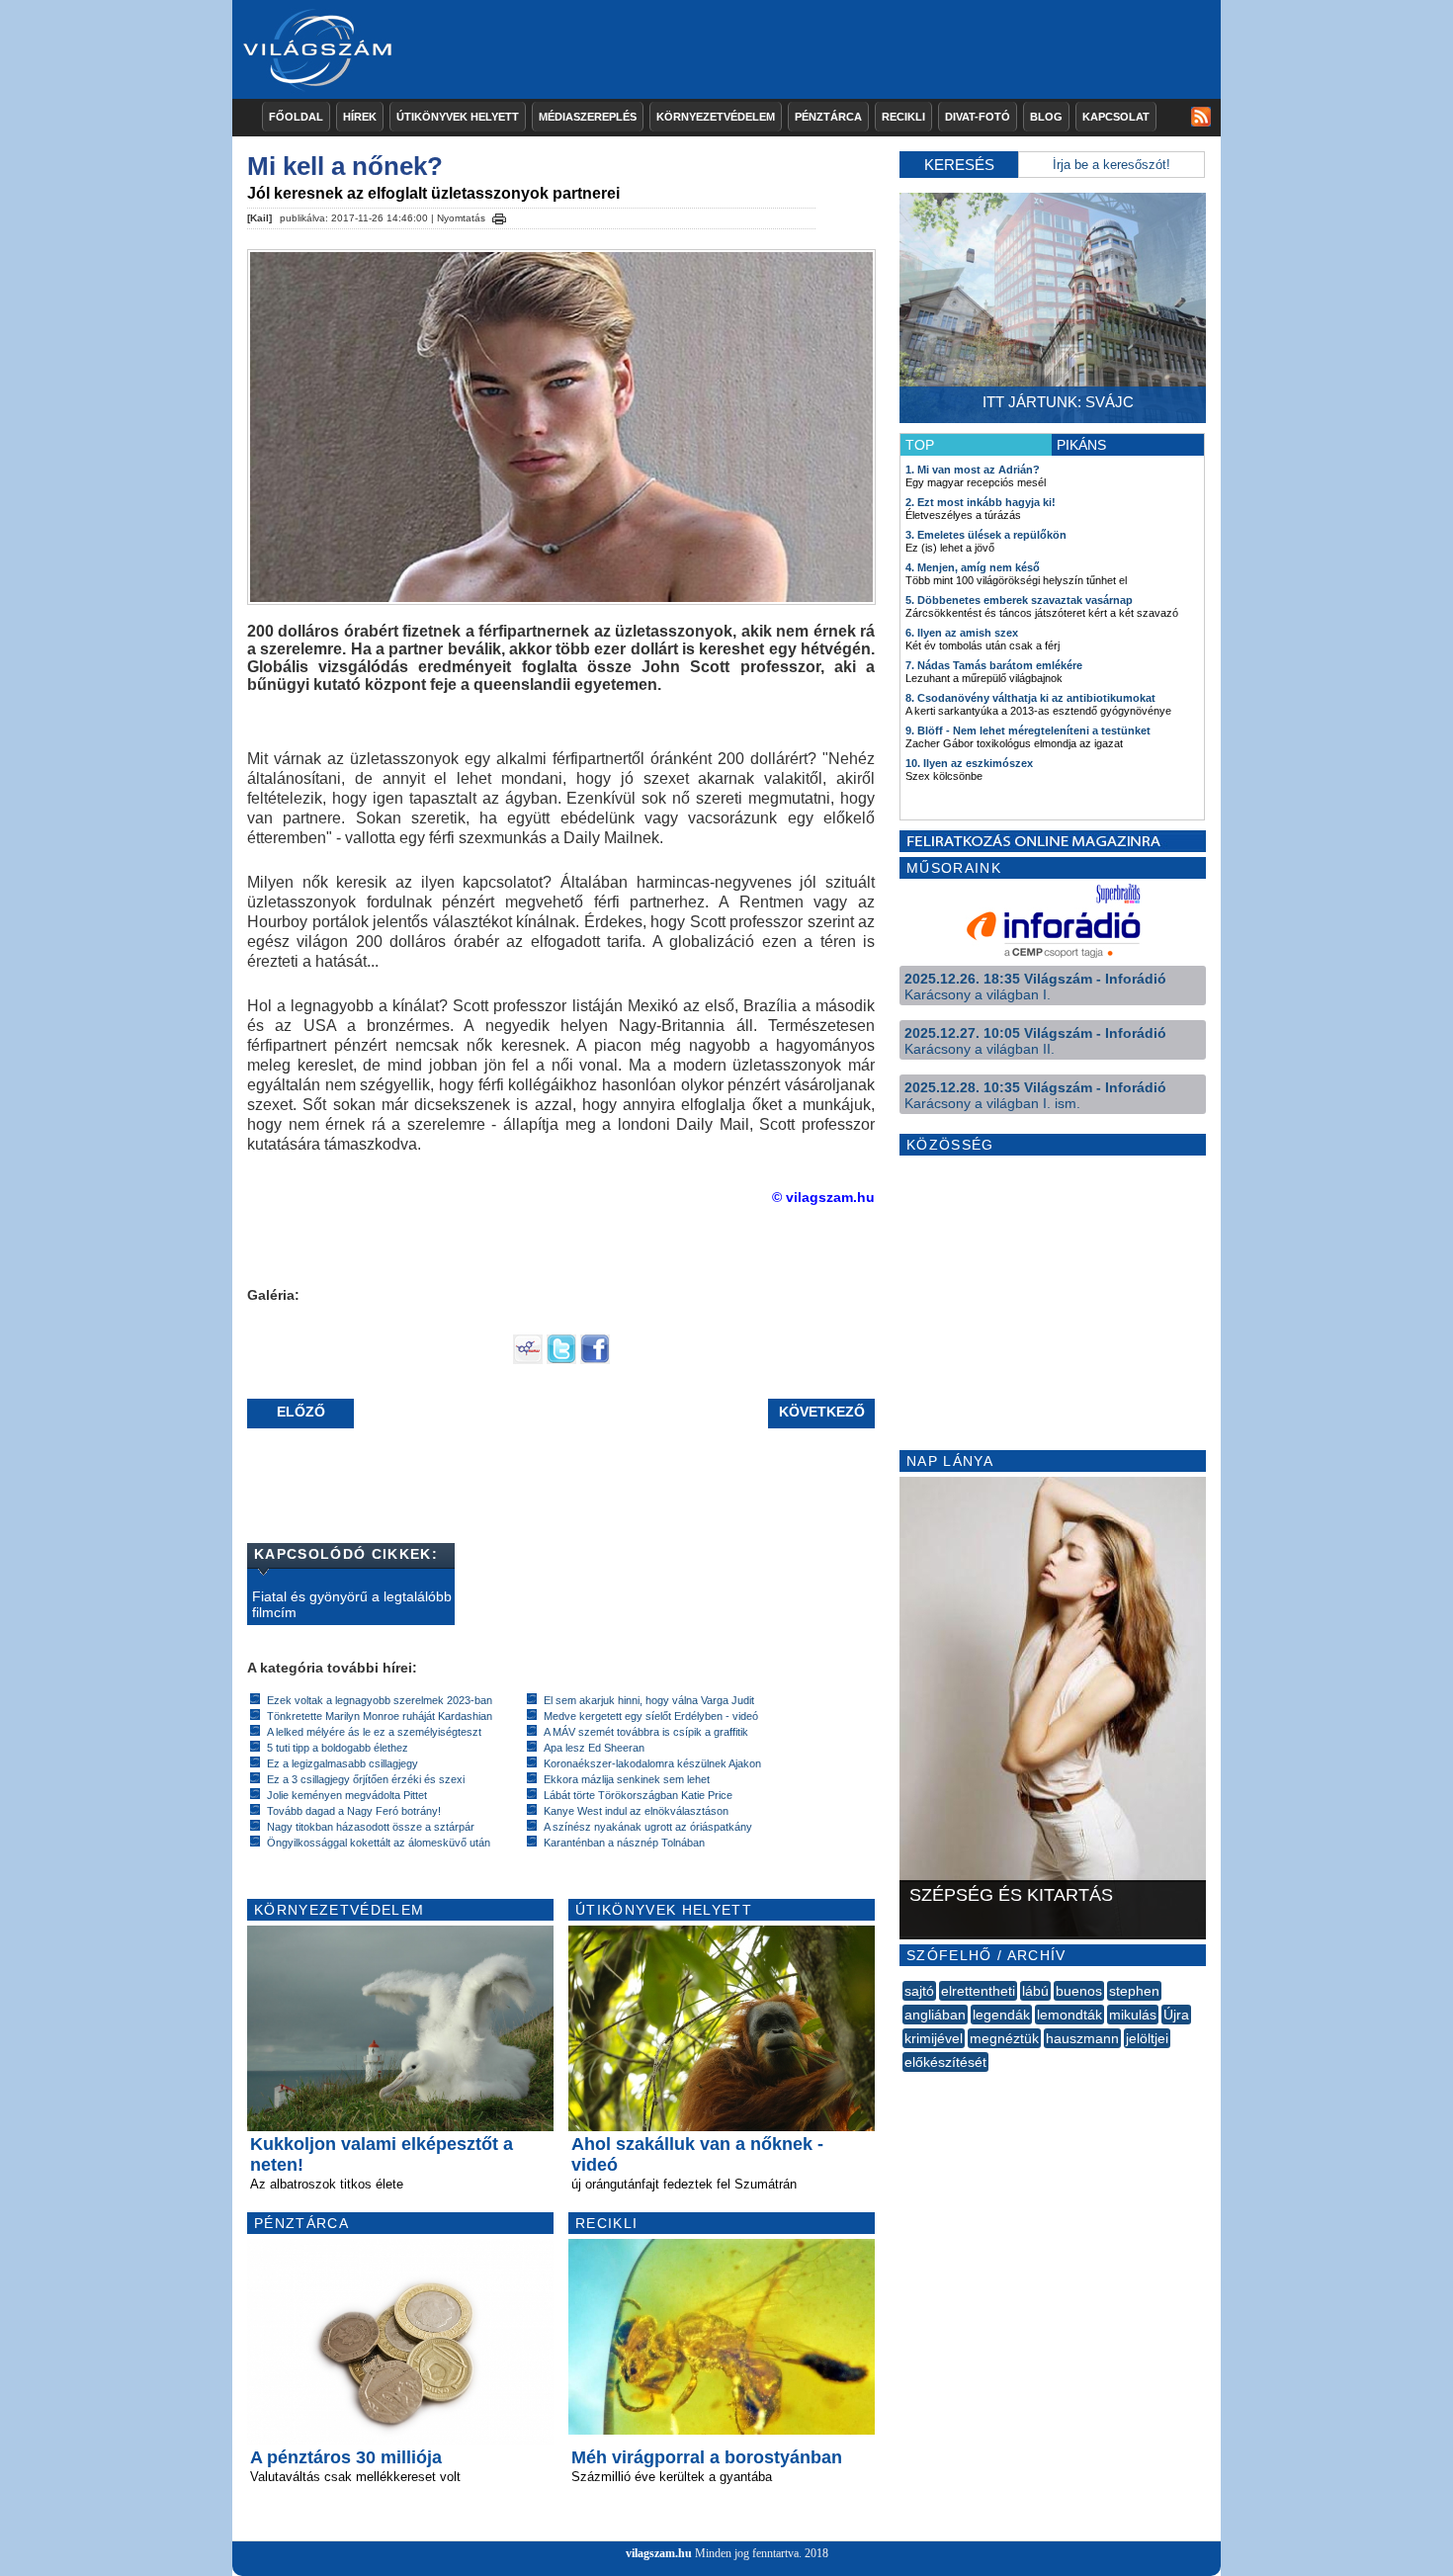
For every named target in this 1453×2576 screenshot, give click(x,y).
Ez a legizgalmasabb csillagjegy (342, 1763)
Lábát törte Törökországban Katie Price (638, 1795)
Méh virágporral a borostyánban (707, 2457)
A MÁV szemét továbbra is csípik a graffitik (646, 1732)
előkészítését (945, 2062)
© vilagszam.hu (823, 1197)
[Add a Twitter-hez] (561, 1359)
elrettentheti (978, 1991)
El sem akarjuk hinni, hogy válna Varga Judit (649, 1700)
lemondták (1069, 2015)
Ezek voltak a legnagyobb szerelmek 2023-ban (380, 1700)
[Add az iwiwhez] (528, 1359)
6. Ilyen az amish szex (962, 633)
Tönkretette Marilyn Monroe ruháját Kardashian (380, 1716)
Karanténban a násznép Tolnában (624, 1843)
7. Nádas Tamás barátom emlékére (994, 665)
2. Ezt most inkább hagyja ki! (981, 502)
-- (904, 2084)
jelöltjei (1147, 2038)
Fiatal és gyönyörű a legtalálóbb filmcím (352, 1604)
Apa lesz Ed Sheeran (594, 1748)
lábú (1035, 1991)
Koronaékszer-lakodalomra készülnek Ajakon (652, 1763)
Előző (301, 1412)
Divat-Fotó (978, 117)
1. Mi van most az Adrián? (973, 470)
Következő (822, 1412)
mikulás (1133, 2015)
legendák (1001, 2015)
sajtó (919, 1991)
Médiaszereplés (588, 117)
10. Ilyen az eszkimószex (969, 763)
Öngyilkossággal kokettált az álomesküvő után (379, 1843)
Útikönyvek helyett (458, 117)
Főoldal (296, 117)
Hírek (360, 117)
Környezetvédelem (716, 117)
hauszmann (1082, 2038)
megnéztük (1004, 2038)
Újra (1176, 2015)
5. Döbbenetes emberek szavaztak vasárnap (1019, 600)
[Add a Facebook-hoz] (595, 1359)
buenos (1079, 1991)
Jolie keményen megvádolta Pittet (347, 1795)
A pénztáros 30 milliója (346, 2457)
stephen (1134, 1991)
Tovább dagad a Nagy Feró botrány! (354, 1811)
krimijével (934, 2038)
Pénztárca (828, 117)
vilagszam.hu (659, 2553)
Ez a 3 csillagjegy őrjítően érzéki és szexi (366, 1779)
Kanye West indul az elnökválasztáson (636, 1811)
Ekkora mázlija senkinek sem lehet (627, 1779)
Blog (1046, 117)
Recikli (903, 117)
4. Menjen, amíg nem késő (973, 567)
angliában (935, 2015)
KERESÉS (959, 165)
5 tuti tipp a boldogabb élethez (338, 1748)
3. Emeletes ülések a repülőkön (986, 535)
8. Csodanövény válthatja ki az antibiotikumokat (1030, 698)
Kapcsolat (1116, 117)
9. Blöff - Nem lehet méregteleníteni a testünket (1028, 730)
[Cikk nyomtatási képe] (499, 215)
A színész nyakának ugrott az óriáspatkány (648, 1827)
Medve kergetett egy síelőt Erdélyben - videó (651, 1716)
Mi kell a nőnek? (345, 166)
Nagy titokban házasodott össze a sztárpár (371, 1827)
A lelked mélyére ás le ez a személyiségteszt (374, 1732)
